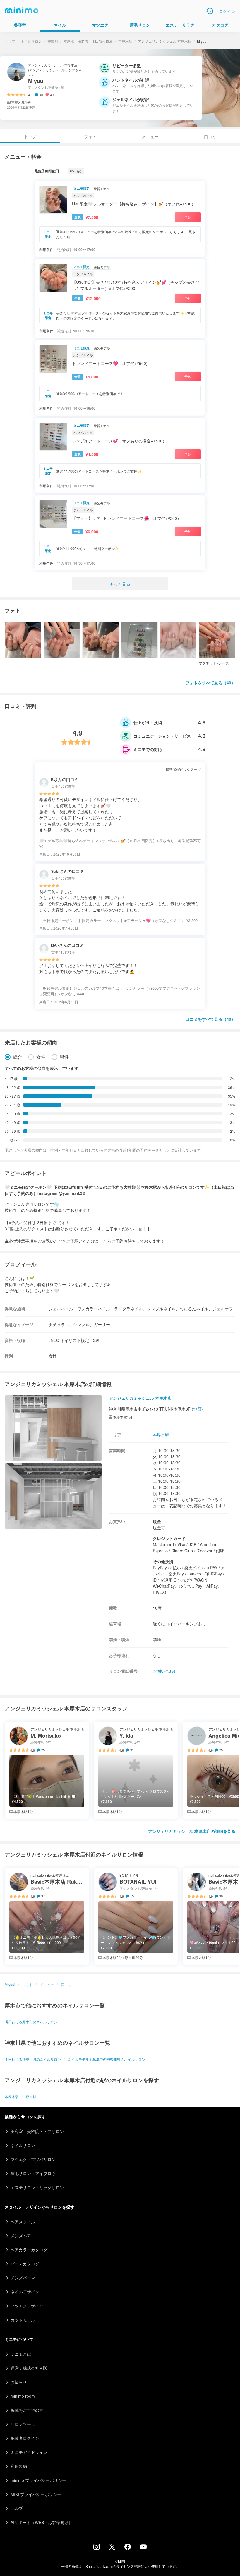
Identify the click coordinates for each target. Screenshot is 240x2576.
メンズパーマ (23, 2278)
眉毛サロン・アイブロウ (33, 2173)
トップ (10, 41)
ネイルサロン (31, 41)
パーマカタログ (25, 2264)
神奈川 (53, 41)
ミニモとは (21, 2354)
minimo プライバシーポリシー (38, 2480)
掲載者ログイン (25, 2438)
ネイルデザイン (25, 2292)
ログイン (227, 11)
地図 (197, 1409)
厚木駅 (31, 2097)
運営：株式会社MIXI (29, 2368)
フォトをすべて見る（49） (210, 683)
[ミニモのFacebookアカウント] (128, 2548)
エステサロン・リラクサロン (37, 2187)
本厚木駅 (125, 41)
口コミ (210, 136)
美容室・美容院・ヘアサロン (37, 2131)
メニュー (150, 136)
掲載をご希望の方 (27, 2410)
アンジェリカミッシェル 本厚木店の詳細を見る (192, 1831)
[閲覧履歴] (210, 11)
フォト (90, 136)
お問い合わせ (165, 1671)
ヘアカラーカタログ (29, 2250)
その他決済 (163, 1561)
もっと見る (120, 584)
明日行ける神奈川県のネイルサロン (33, 2059)
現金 (157, 1521)
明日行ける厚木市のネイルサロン (31, 2022)
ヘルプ (17, 2508)
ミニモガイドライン (29, 2452)
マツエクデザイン (27, 2306)
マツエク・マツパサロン (33, 2159)
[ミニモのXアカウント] (112, 2548)
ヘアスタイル (23, 2222)
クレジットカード (169, 1538)
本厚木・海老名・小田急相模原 (88, 41)
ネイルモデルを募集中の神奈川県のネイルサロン (107, 2059)
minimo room (23, 2396)
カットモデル (23, 2320)
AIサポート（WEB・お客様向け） (42, 2522)
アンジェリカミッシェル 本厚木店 (165, 41)
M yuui (10, 1984)
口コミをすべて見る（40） (210, 1019)
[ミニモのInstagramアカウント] (97, 2548)
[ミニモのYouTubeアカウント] (143, 2547)
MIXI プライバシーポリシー (36, 2494)
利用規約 (19, 2466)
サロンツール (23, 2424)
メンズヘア (21, 2236)
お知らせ (19, 2382)
